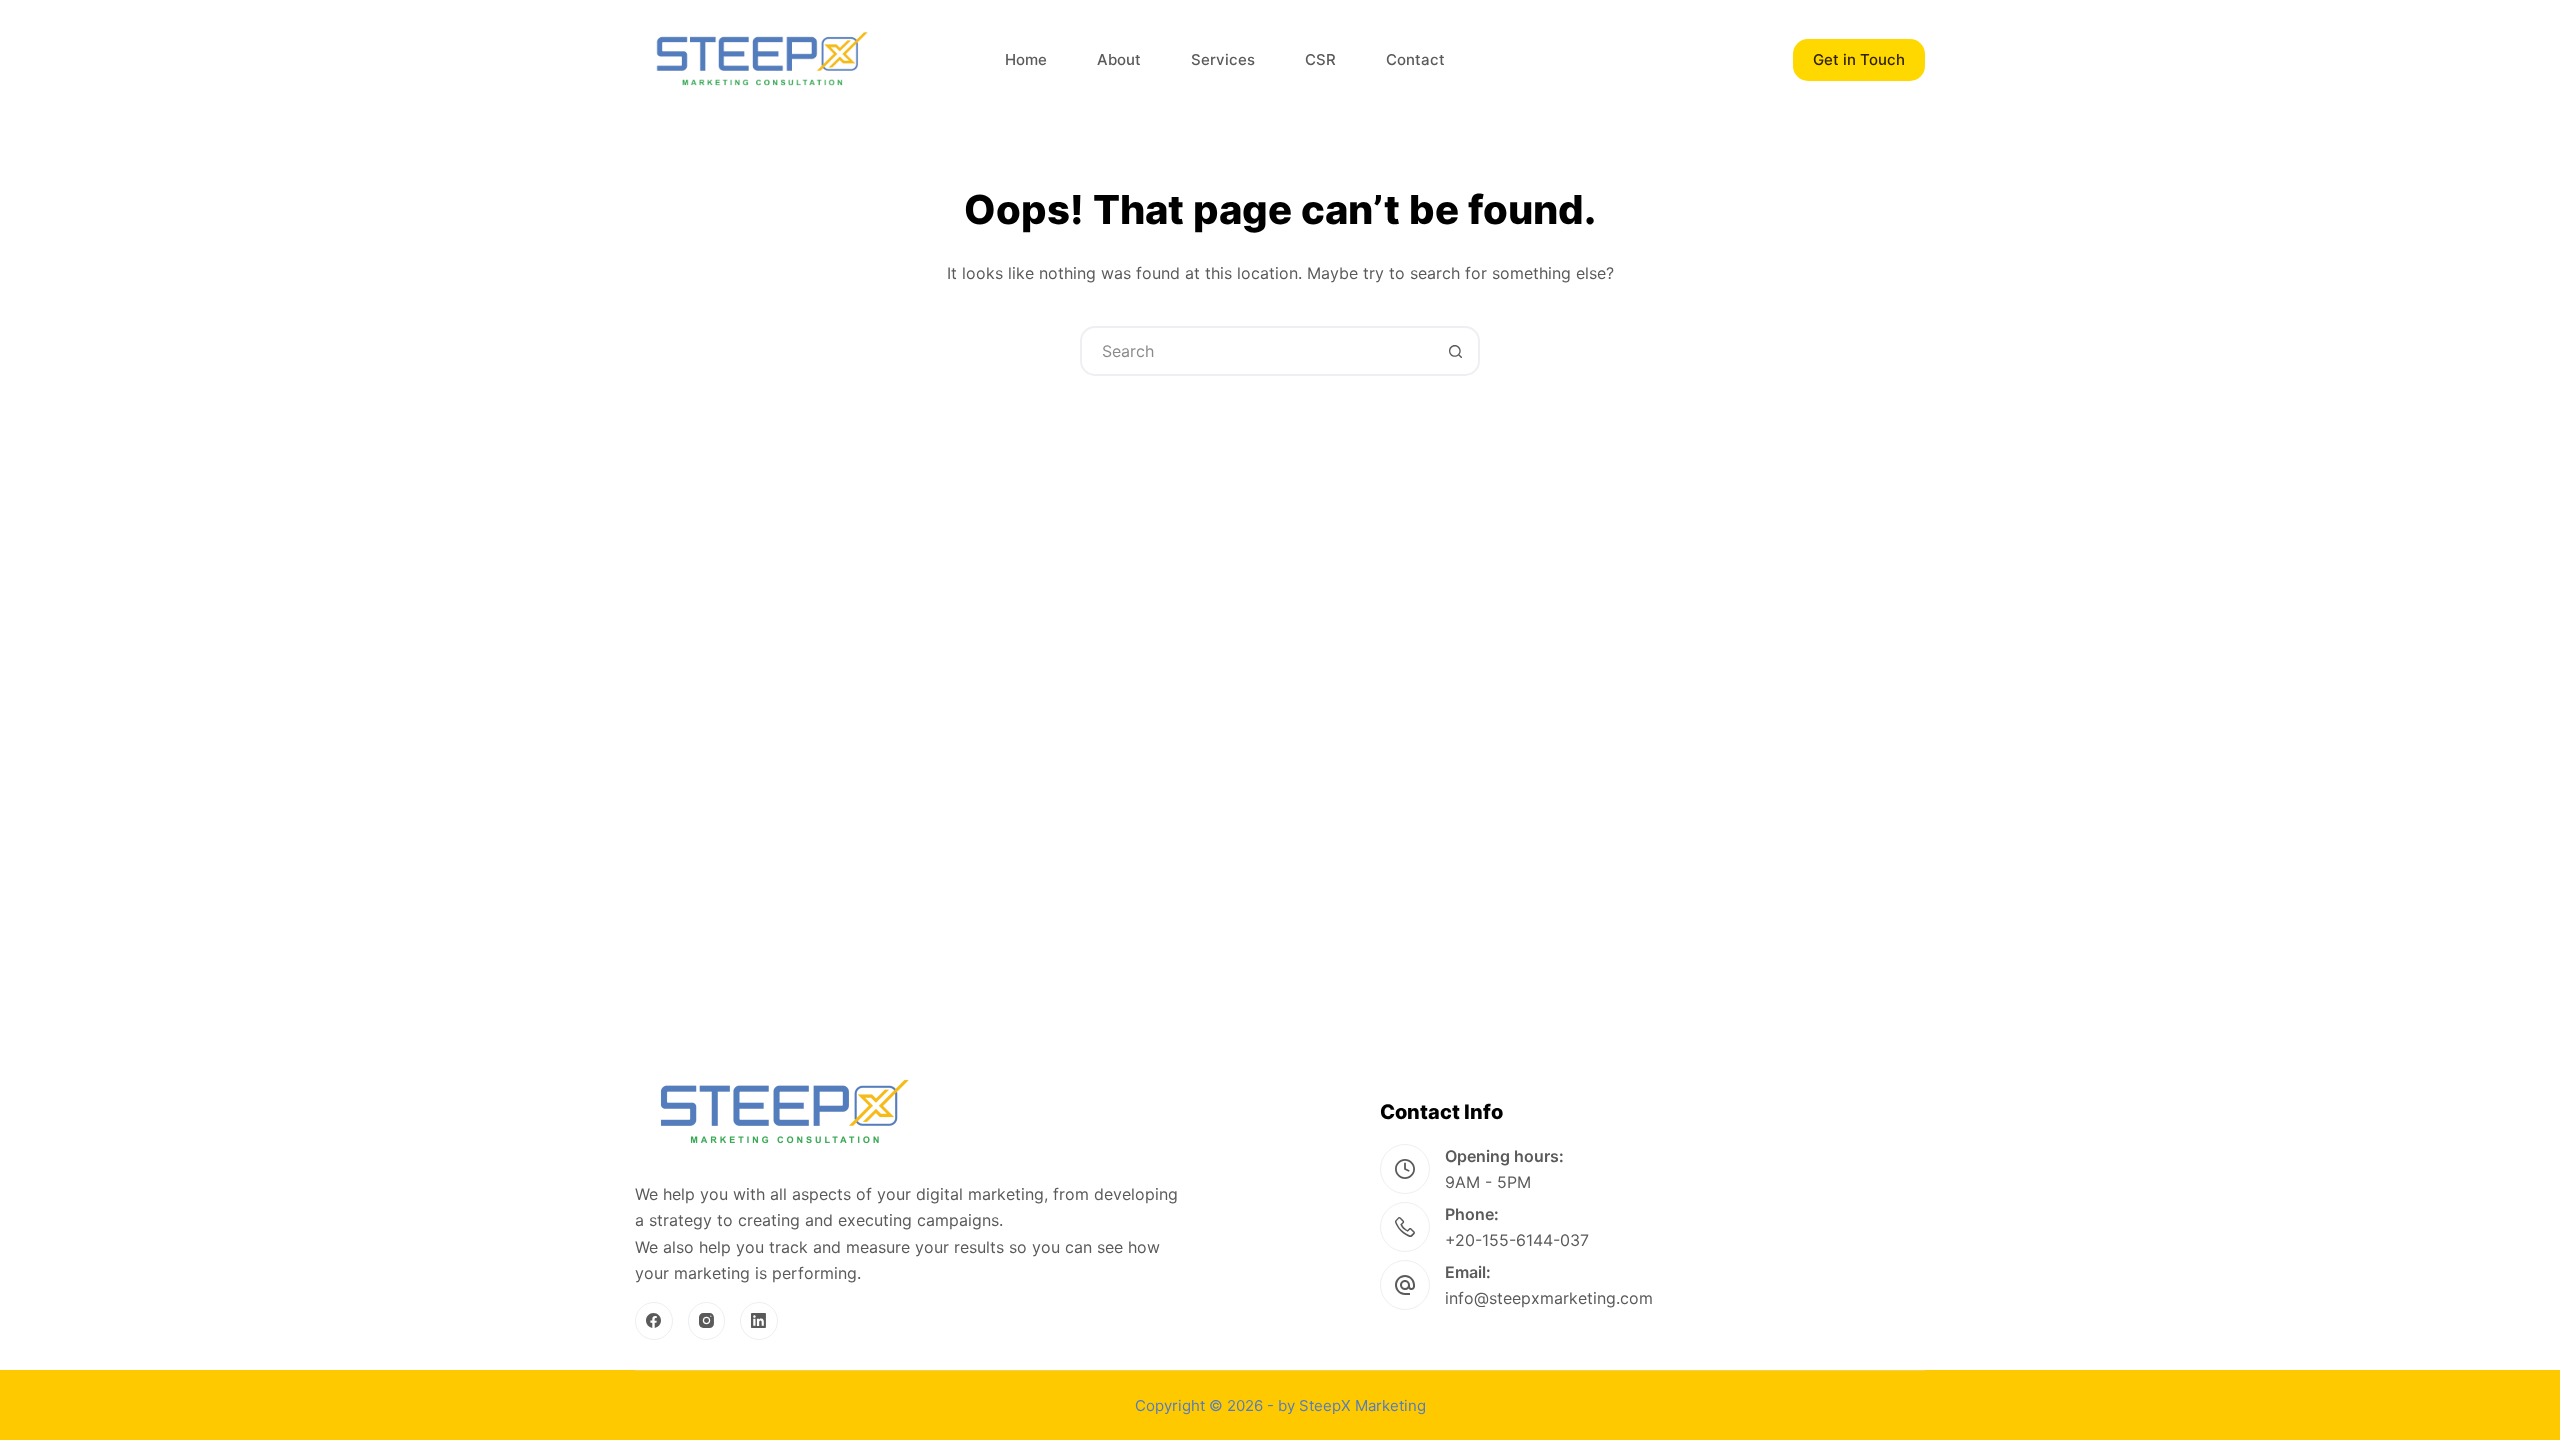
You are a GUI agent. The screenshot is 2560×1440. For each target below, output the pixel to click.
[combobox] (1257, 351)
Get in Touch (1859, 59)
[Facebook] (654, 1321)
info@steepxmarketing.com (1549, 1298)
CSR (1320, 59)
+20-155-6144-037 (1517, 1240)
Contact (1415, 59)
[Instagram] (707, 1321)
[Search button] (1455, 351)
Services (1223, 59)
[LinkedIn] (759, 1321)
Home (1026, 59)
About (1119, 59)
